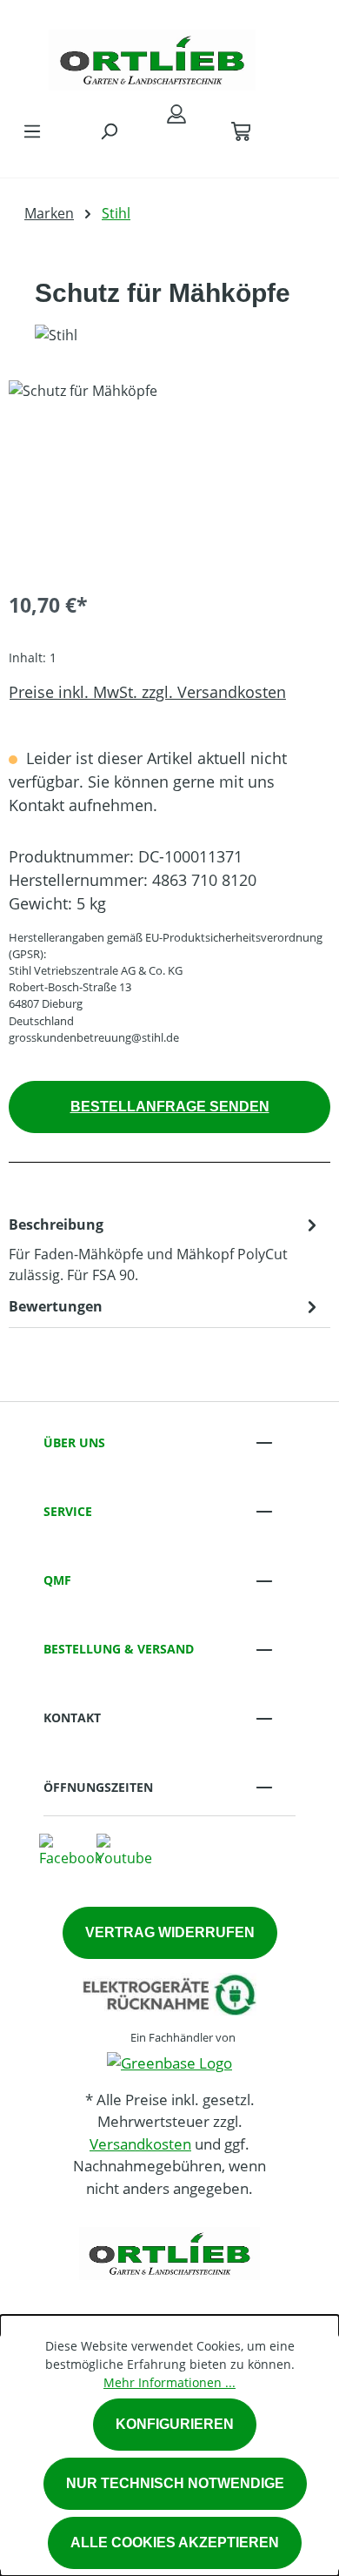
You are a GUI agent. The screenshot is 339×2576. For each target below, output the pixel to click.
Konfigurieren (175, 2424)
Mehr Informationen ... (169, 2382)
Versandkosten (140, 2144)
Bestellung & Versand (119, 1649)
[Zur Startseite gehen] (152, 56)
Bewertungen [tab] (56, 1306)
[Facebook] (70, 1850)
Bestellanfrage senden (170, 1107)
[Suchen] (109, 131)
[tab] (165, 1249)
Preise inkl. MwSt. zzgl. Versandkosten (147, 692)
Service (68, 1511)
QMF (57, 1580)
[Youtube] (124, 1850)
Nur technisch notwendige (175, 2483)
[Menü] (32, 131)
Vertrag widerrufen (170, 1932)
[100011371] (169, 478)
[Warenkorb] (241, 131)
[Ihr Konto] (176, 113)
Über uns (74, 1442)
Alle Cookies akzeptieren (175, 2542)
